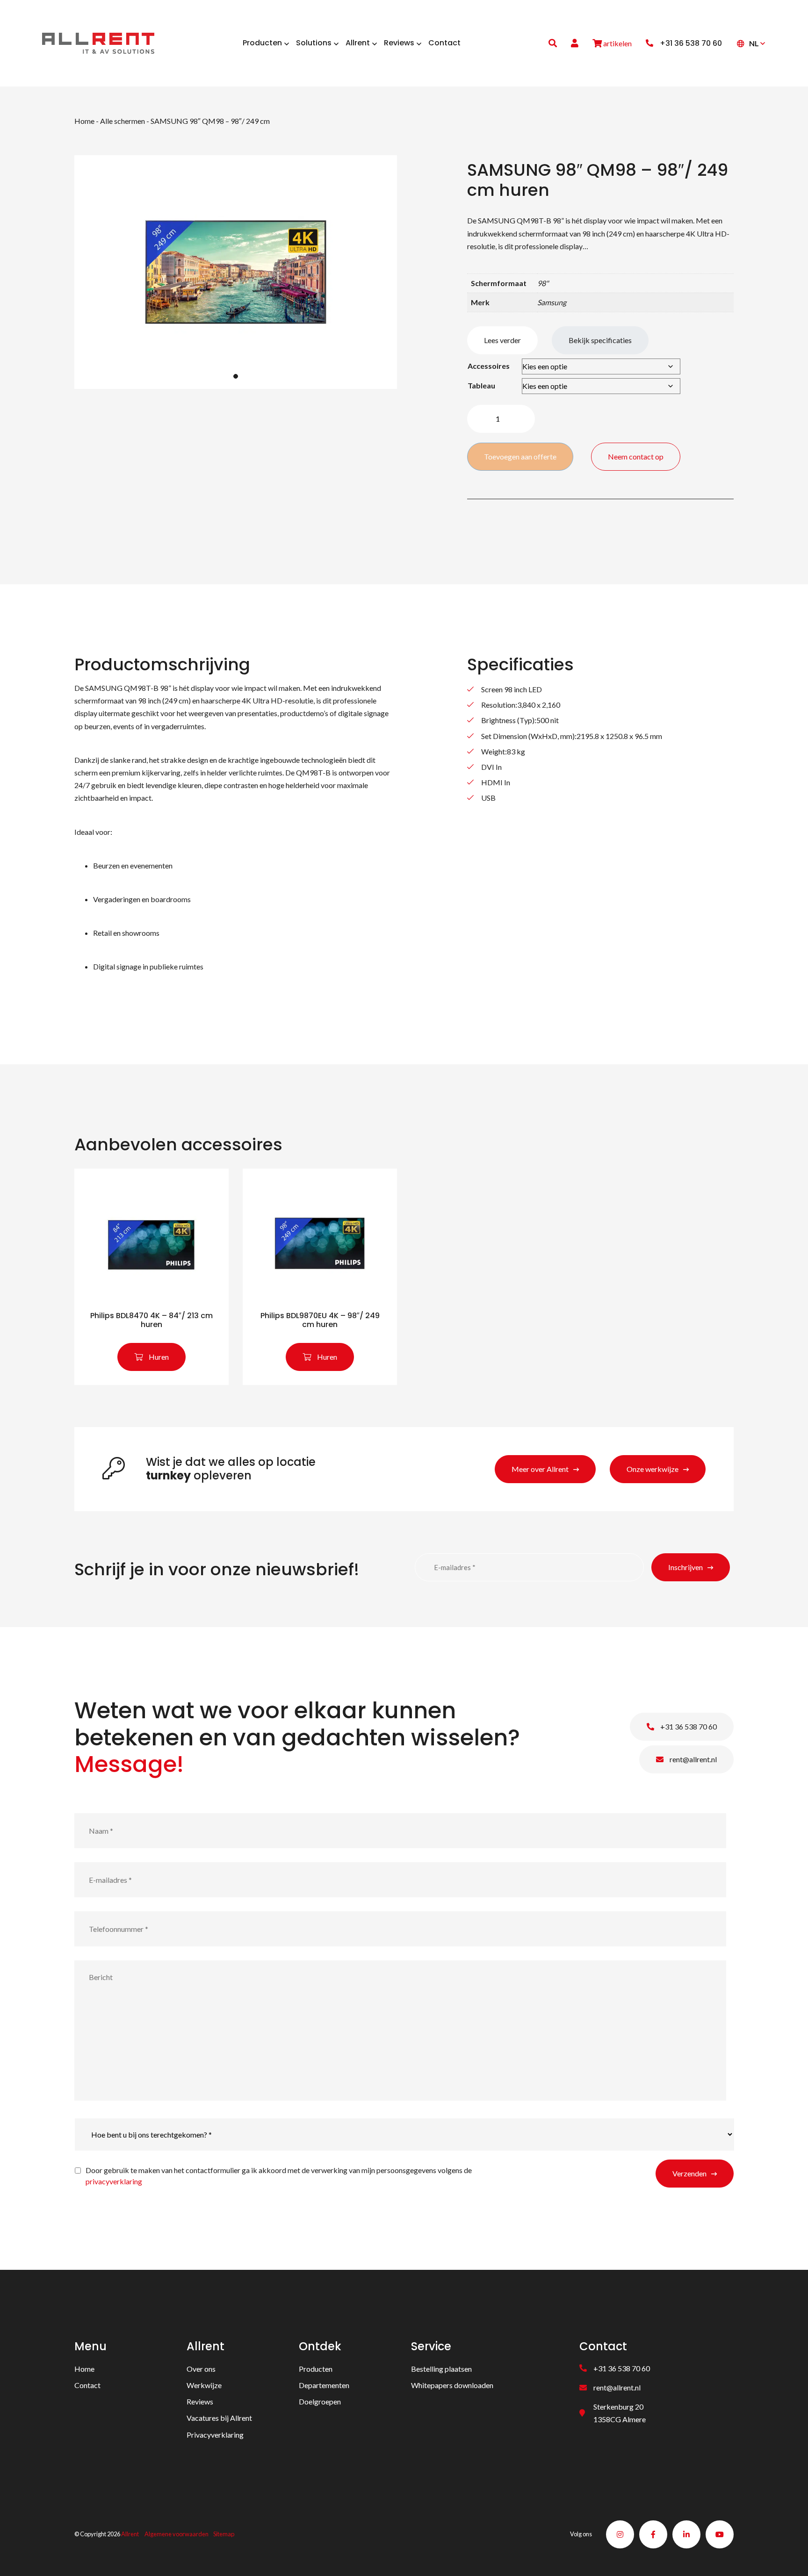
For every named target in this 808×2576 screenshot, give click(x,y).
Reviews (200, 2401)
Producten (316, 2368)
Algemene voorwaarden (177, 2534)
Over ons (201, 2368)
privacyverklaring (114, 2181)
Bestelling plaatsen (441, 2368)
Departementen (324, 2385)
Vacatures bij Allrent (219, 2418)
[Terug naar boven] (789, 2557)
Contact (87, 2385)
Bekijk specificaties (600, 340)
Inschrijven (685, 1567)
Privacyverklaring (215, 2434)
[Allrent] (98, 42)
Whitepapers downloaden (452, 2385)
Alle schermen (123, 121)
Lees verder (502, 340)
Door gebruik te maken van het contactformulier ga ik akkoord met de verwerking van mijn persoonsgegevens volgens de (279, 2176)
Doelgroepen (320, 2401)
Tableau (481, 385)
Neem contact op (636, 456)
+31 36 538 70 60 (688, 1726)
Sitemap (224, 2534)
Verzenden (689, 2173)
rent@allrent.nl (693, 1759)
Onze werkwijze (653, 1469)
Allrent (130, 2534)
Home (84, 121)
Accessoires (489, 366)
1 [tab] (236, 376)
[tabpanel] (236, 272)
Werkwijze (204, 2385)
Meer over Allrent (540, 1469)
